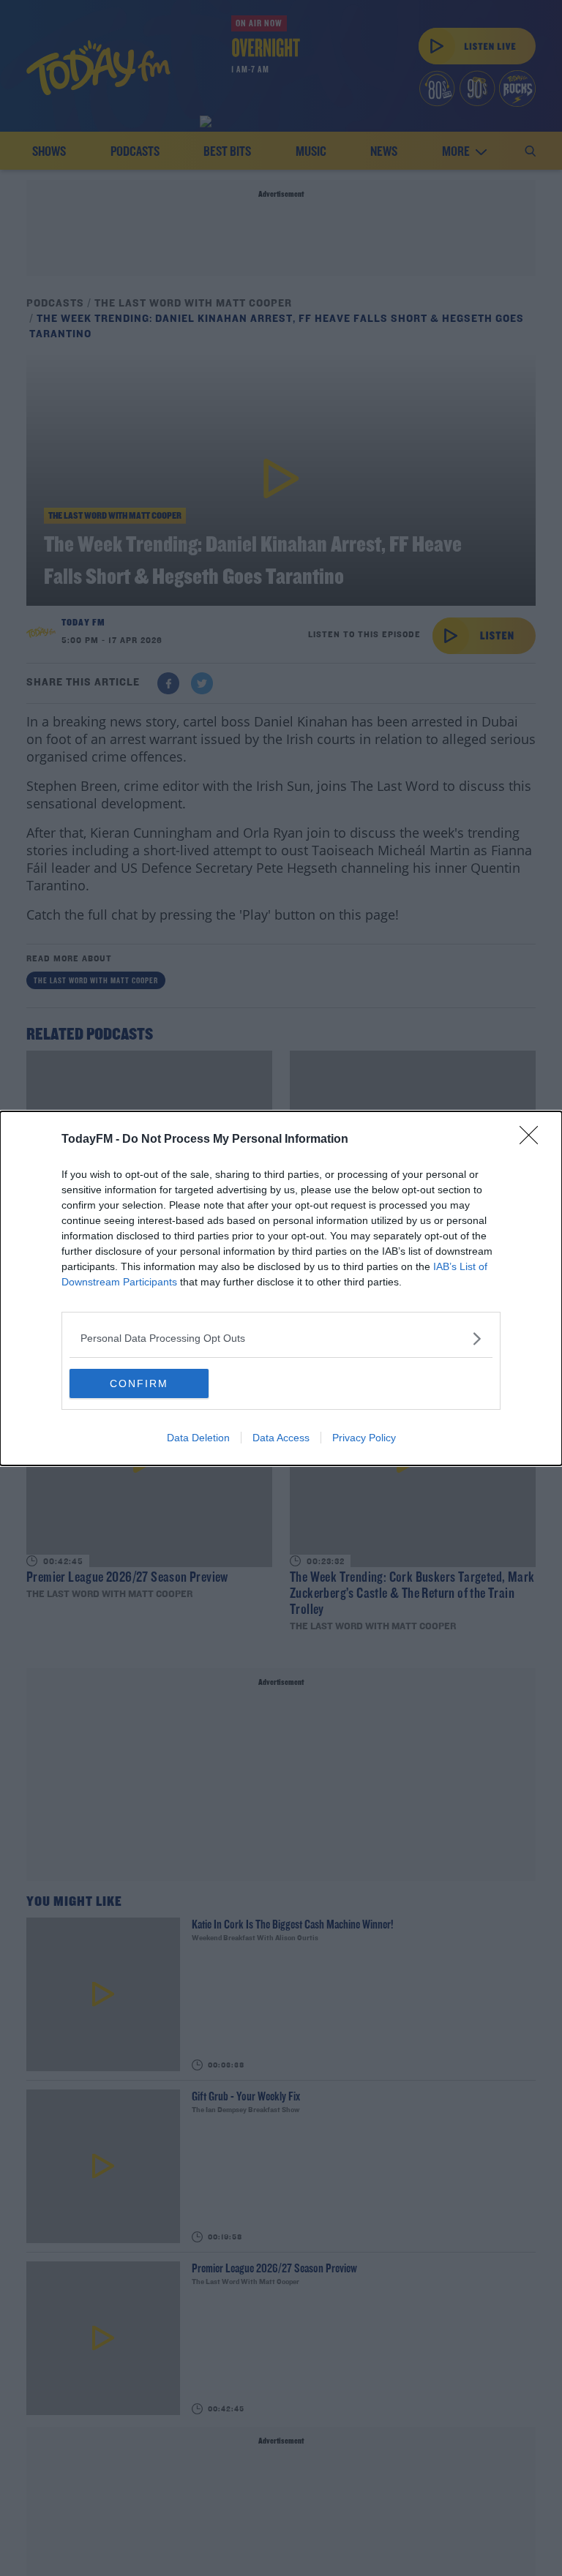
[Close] (533, 1140)
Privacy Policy (364, 1438)
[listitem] (281, 1338)
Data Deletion (198, 1438)
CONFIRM (139, 1383)
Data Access (281, 1438)
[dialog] (281, 1288)
